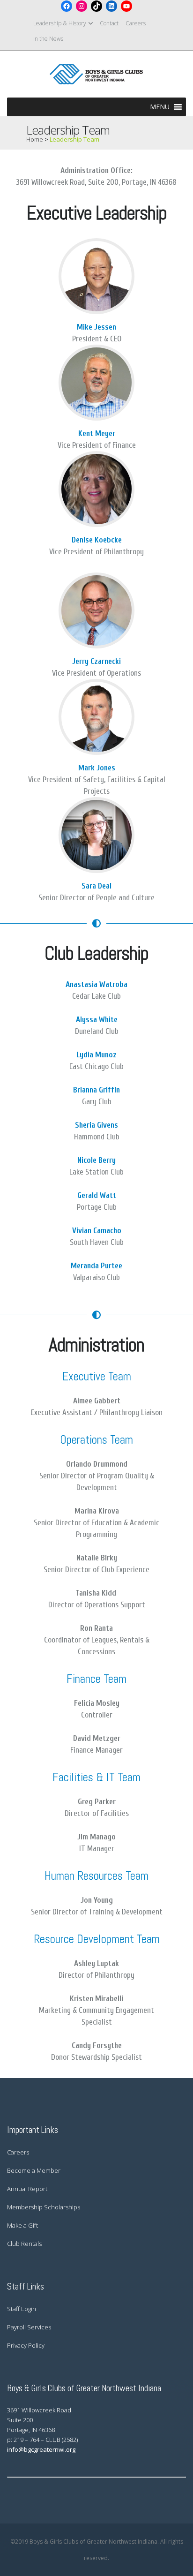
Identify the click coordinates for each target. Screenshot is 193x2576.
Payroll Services (29, 2327)
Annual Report (27, 2189)
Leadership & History (60, 23)
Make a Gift (22, 2225)
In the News (48, 39)
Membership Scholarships (44, 2207)
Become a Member (34, 2170)
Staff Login (22, 2309)
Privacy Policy (26, 2345)
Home (35, 139)
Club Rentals (24, 2244)
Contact (109, 23)
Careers (136, 23)
